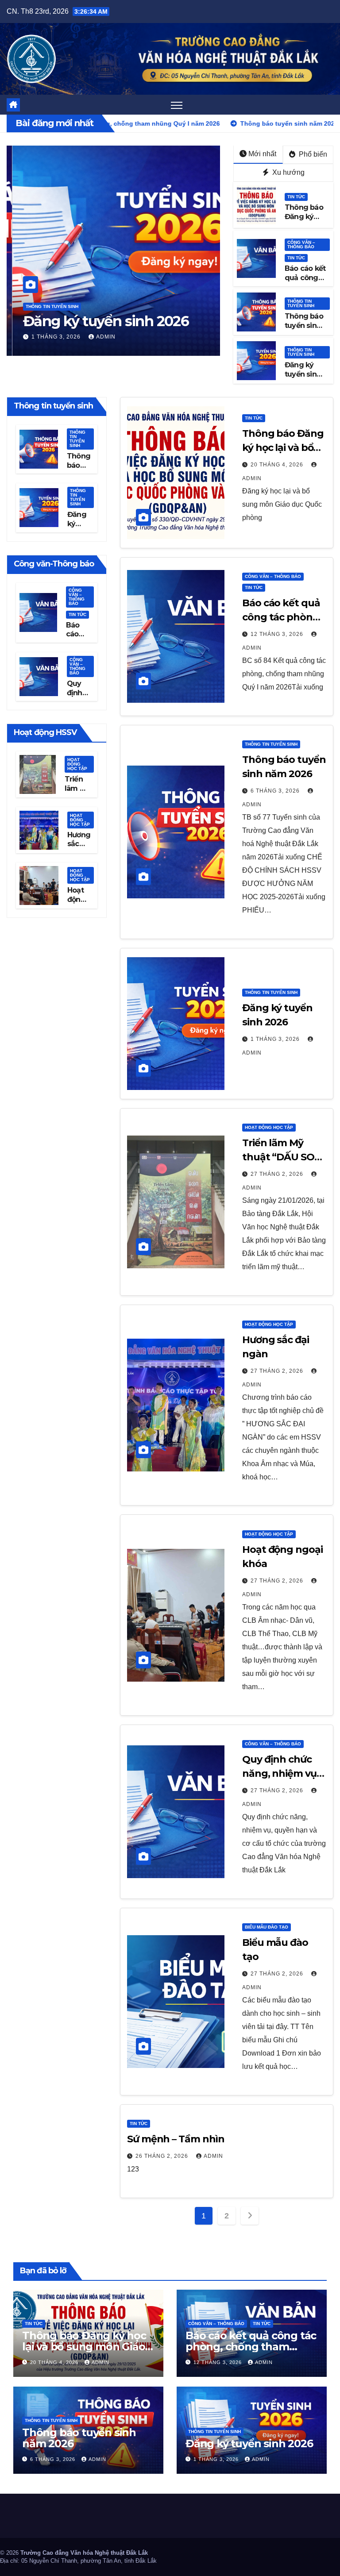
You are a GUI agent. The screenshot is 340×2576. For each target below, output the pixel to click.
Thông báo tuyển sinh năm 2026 (304, 325)
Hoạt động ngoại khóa (77, 904)
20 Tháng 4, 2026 (278, 465)
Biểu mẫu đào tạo (267, 1927)
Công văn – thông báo (301, 245)
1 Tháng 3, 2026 (51, 337)
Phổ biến (312, 154)
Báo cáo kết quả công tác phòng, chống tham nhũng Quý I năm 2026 (251, 2347)
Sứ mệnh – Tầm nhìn (176, 2139)
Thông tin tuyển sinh (46, 306)
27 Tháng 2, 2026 (278, 1174)
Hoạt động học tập (77, 764)
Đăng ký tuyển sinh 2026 (100, 321)
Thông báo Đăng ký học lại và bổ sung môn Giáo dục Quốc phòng (84, 2347)
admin (100, 337)
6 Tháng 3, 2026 (276, 791)
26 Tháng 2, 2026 (163, 2156)
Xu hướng (288, 172)
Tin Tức (296, 197)
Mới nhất (262, 154)
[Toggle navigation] (177, 105)
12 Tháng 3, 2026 (278, 634)
